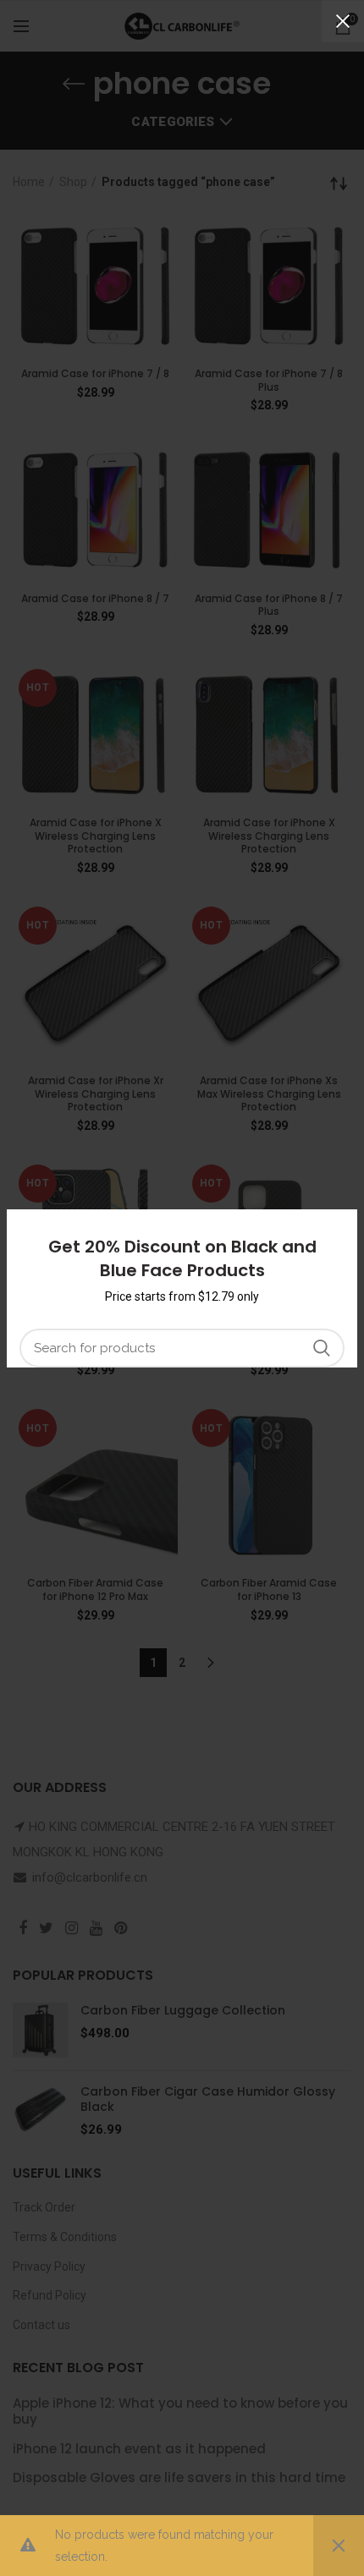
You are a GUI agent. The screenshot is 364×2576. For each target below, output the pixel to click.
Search (322, 1348)
